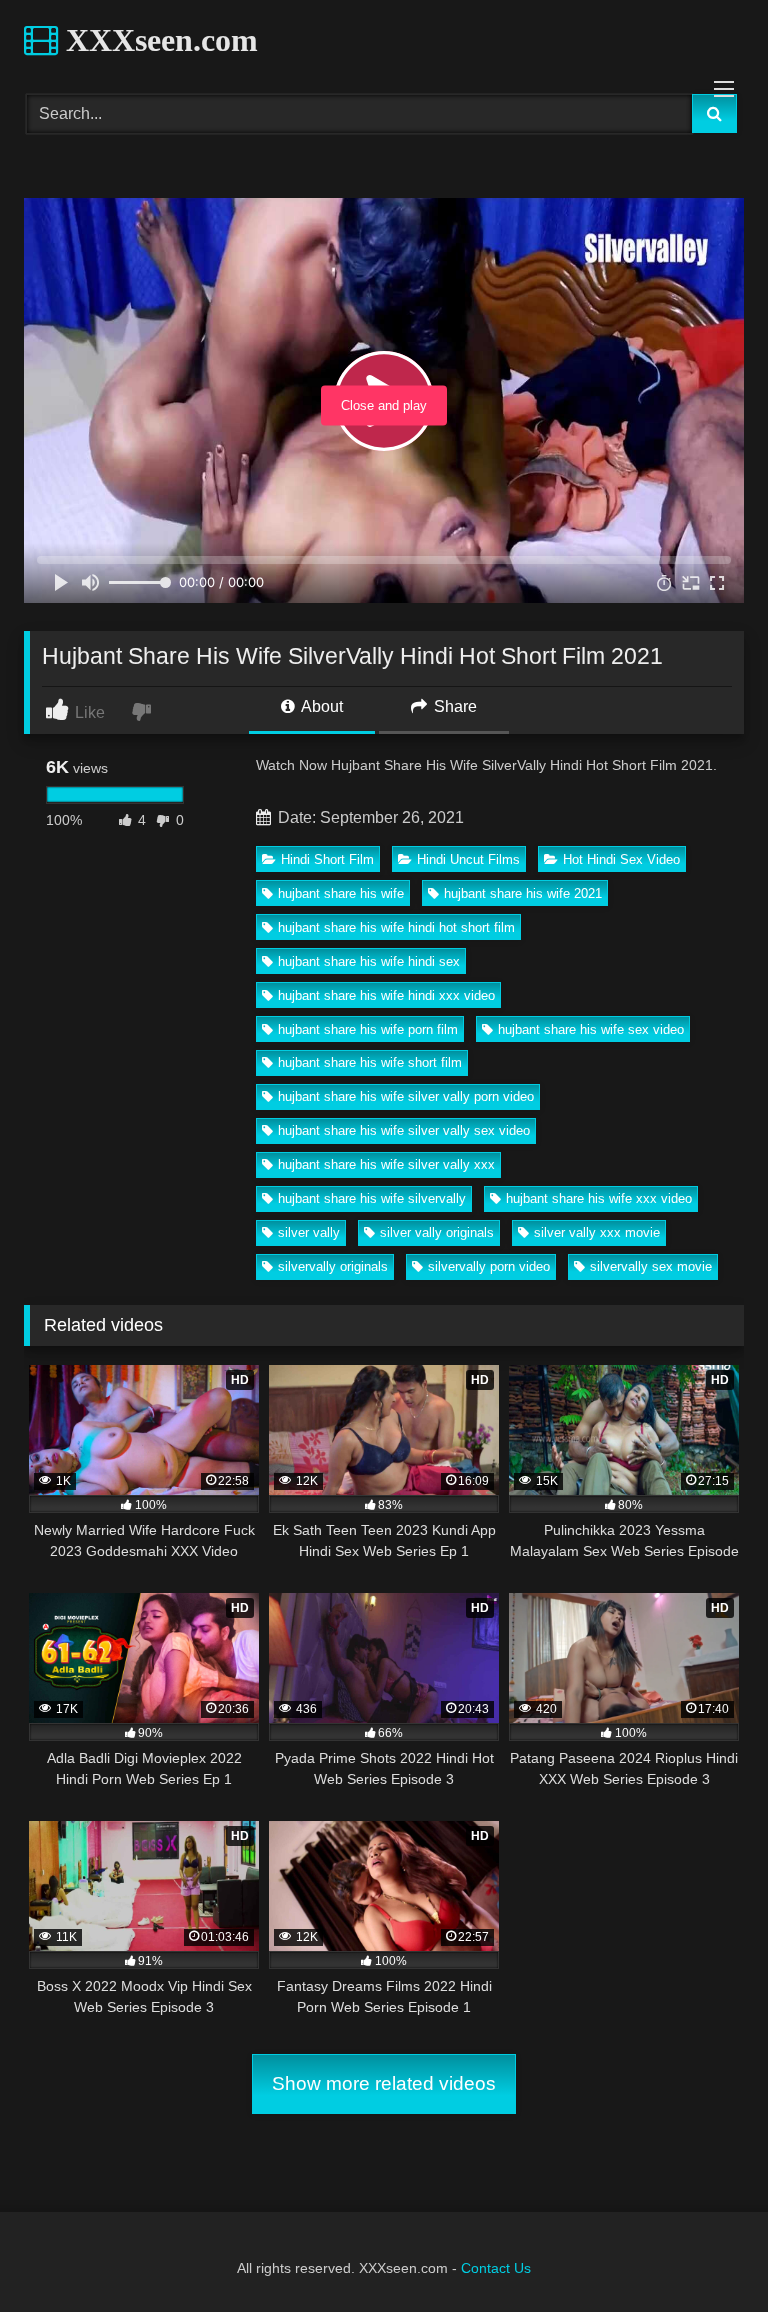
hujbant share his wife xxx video (599, 1198)
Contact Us (496, 2268)
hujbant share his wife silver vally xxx (386, 1164)
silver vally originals (437, 1232)
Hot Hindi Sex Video (621, 859)
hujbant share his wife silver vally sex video (404, 1130)
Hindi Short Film (327, 859)
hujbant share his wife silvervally (372, 1198)
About (320, 706)
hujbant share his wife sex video (591, 1029)
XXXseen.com (158, 40)
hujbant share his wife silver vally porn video (406, 1096)
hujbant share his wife (341, 893)
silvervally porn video (489, 1266)
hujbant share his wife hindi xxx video (386, 995)
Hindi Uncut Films (468, 859)
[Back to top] (706, 2252)
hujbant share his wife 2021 (523, 893)
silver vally (309, 1232)
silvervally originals (333, 1266)
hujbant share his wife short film (370, 1062)
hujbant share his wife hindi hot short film (396, 927)
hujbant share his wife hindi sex (369, 961)
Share (453, 706)
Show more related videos (384, 2083)
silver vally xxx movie (597, 1232)
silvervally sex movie (651, 1266)
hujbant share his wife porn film (368, 1029)
